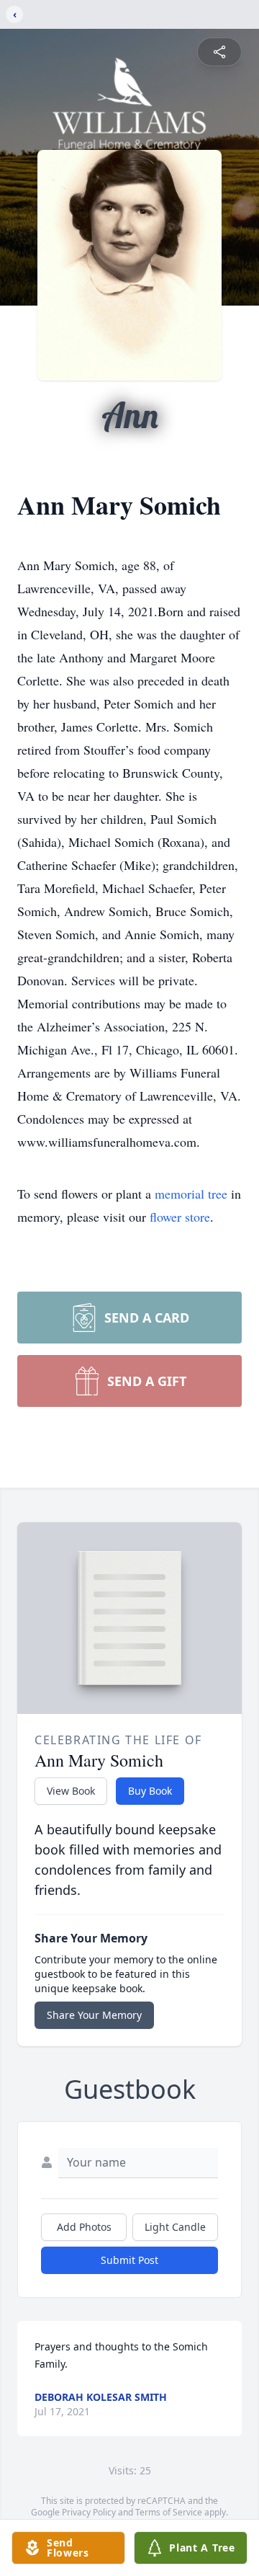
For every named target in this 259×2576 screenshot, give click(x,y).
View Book (71, 1791)
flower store (180, 1217)
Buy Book (150, 1791)
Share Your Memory (94, 2015)
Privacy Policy (89, 2512)
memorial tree (191, 1194)
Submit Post (129, 2260)
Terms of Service (169, 2512)
